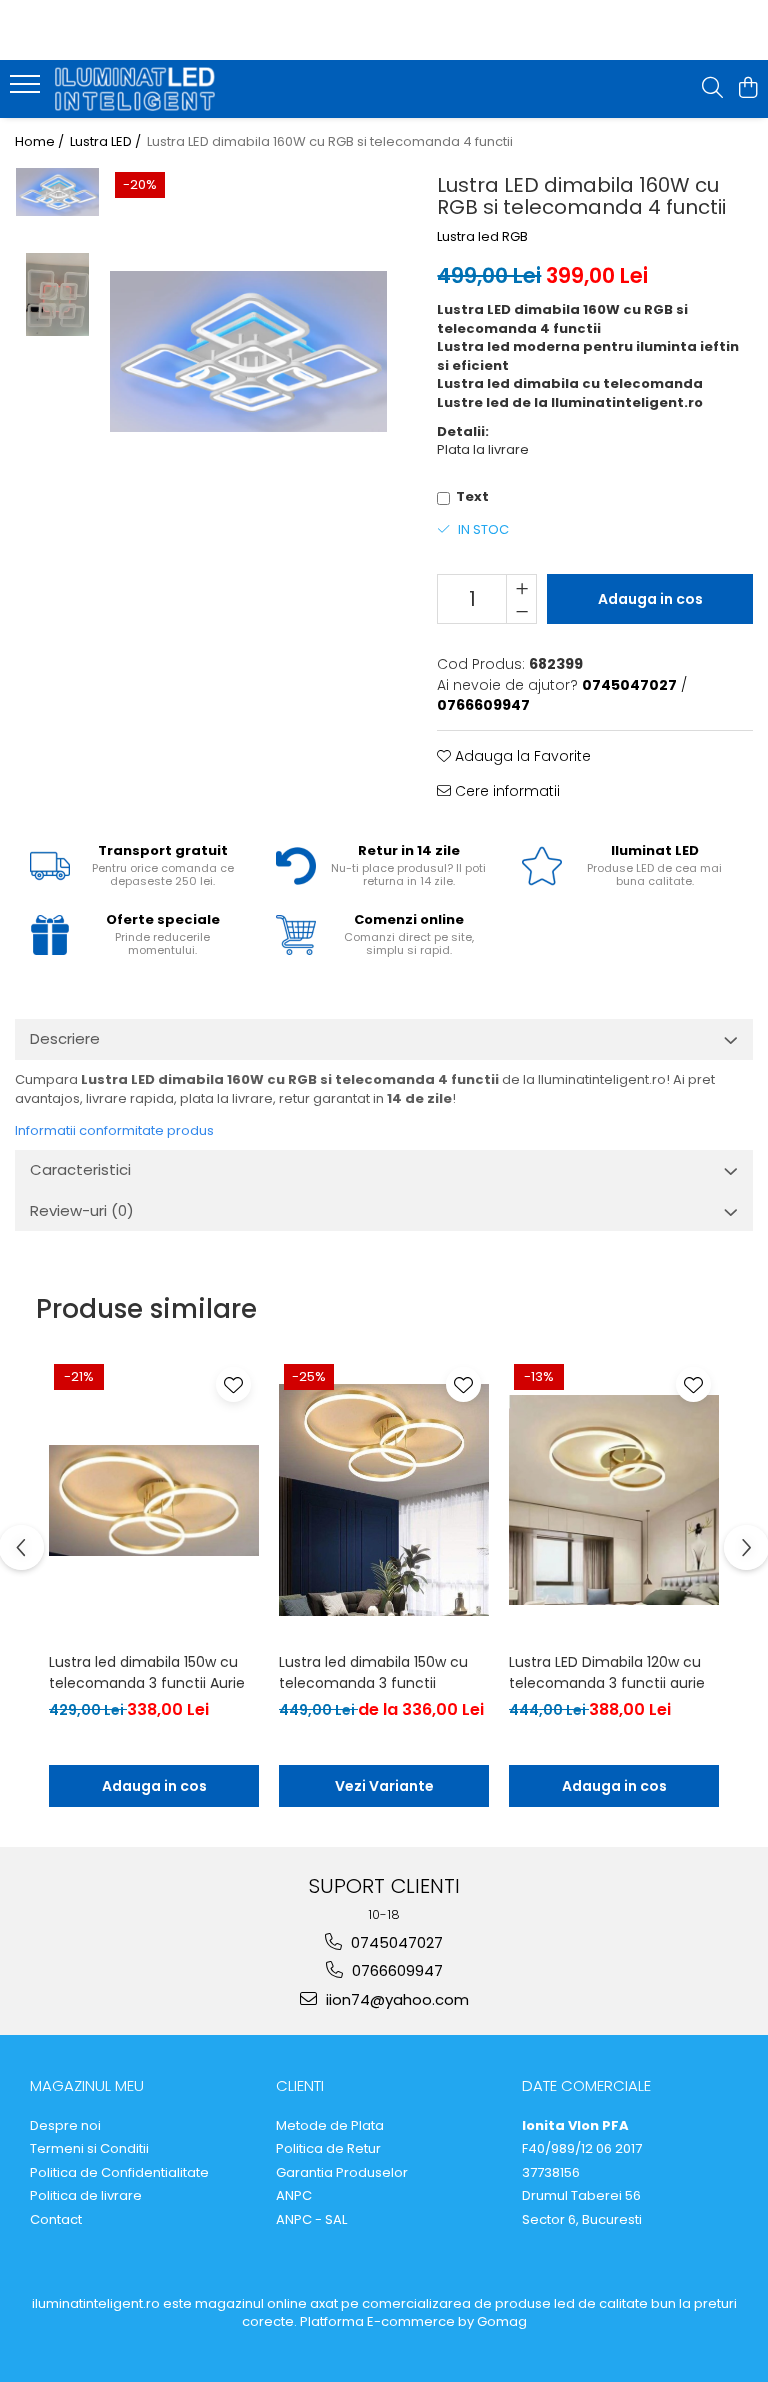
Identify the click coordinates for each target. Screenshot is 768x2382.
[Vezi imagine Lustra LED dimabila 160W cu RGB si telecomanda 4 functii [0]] (57, 192)
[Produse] (27, 90)
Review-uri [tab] (82, 1210)
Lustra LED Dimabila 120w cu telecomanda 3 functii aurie (607, 1672)
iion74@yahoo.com (395, 1999)
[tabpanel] (248, 351)
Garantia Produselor (342, 2173)
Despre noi (65, 2126)
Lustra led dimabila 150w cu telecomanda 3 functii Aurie (147, 1672)
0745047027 (395, 1942)
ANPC (294, 2196)
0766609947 (395, 1970)
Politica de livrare (86, 2196)
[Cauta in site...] (712, 89)
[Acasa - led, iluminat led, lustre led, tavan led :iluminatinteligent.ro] (135, 88)
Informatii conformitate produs (114, 1130)
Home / (41, 142)
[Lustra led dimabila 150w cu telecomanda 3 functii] (384, 1501)
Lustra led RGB (482, 237)
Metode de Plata (330, 2126)
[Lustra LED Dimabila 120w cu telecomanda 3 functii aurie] (614, 1501)
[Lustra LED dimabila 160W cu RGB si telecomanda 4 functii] (248, 351)
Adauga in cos (650, 599)
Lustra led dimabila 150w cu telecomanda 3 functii (373, 1672)
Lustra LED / (107, 142)
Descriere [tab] (65, 1038)
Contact (56, 2220)
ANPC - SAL (311, 2220)
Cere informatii (505, 791)
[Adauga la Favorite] (233, 1384)
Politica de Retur (328, 2149)
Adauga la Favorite (521, 756)
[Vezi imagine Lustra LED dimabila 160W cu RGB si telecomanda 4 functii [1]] (57, 294)
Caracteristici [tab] (80, 1169)
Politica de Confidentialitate (119, 2173)
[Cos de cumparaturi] (747, 89)
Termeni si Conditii (89, 2149)
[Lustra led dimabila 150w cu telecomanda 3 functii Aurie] (154, 1501)
